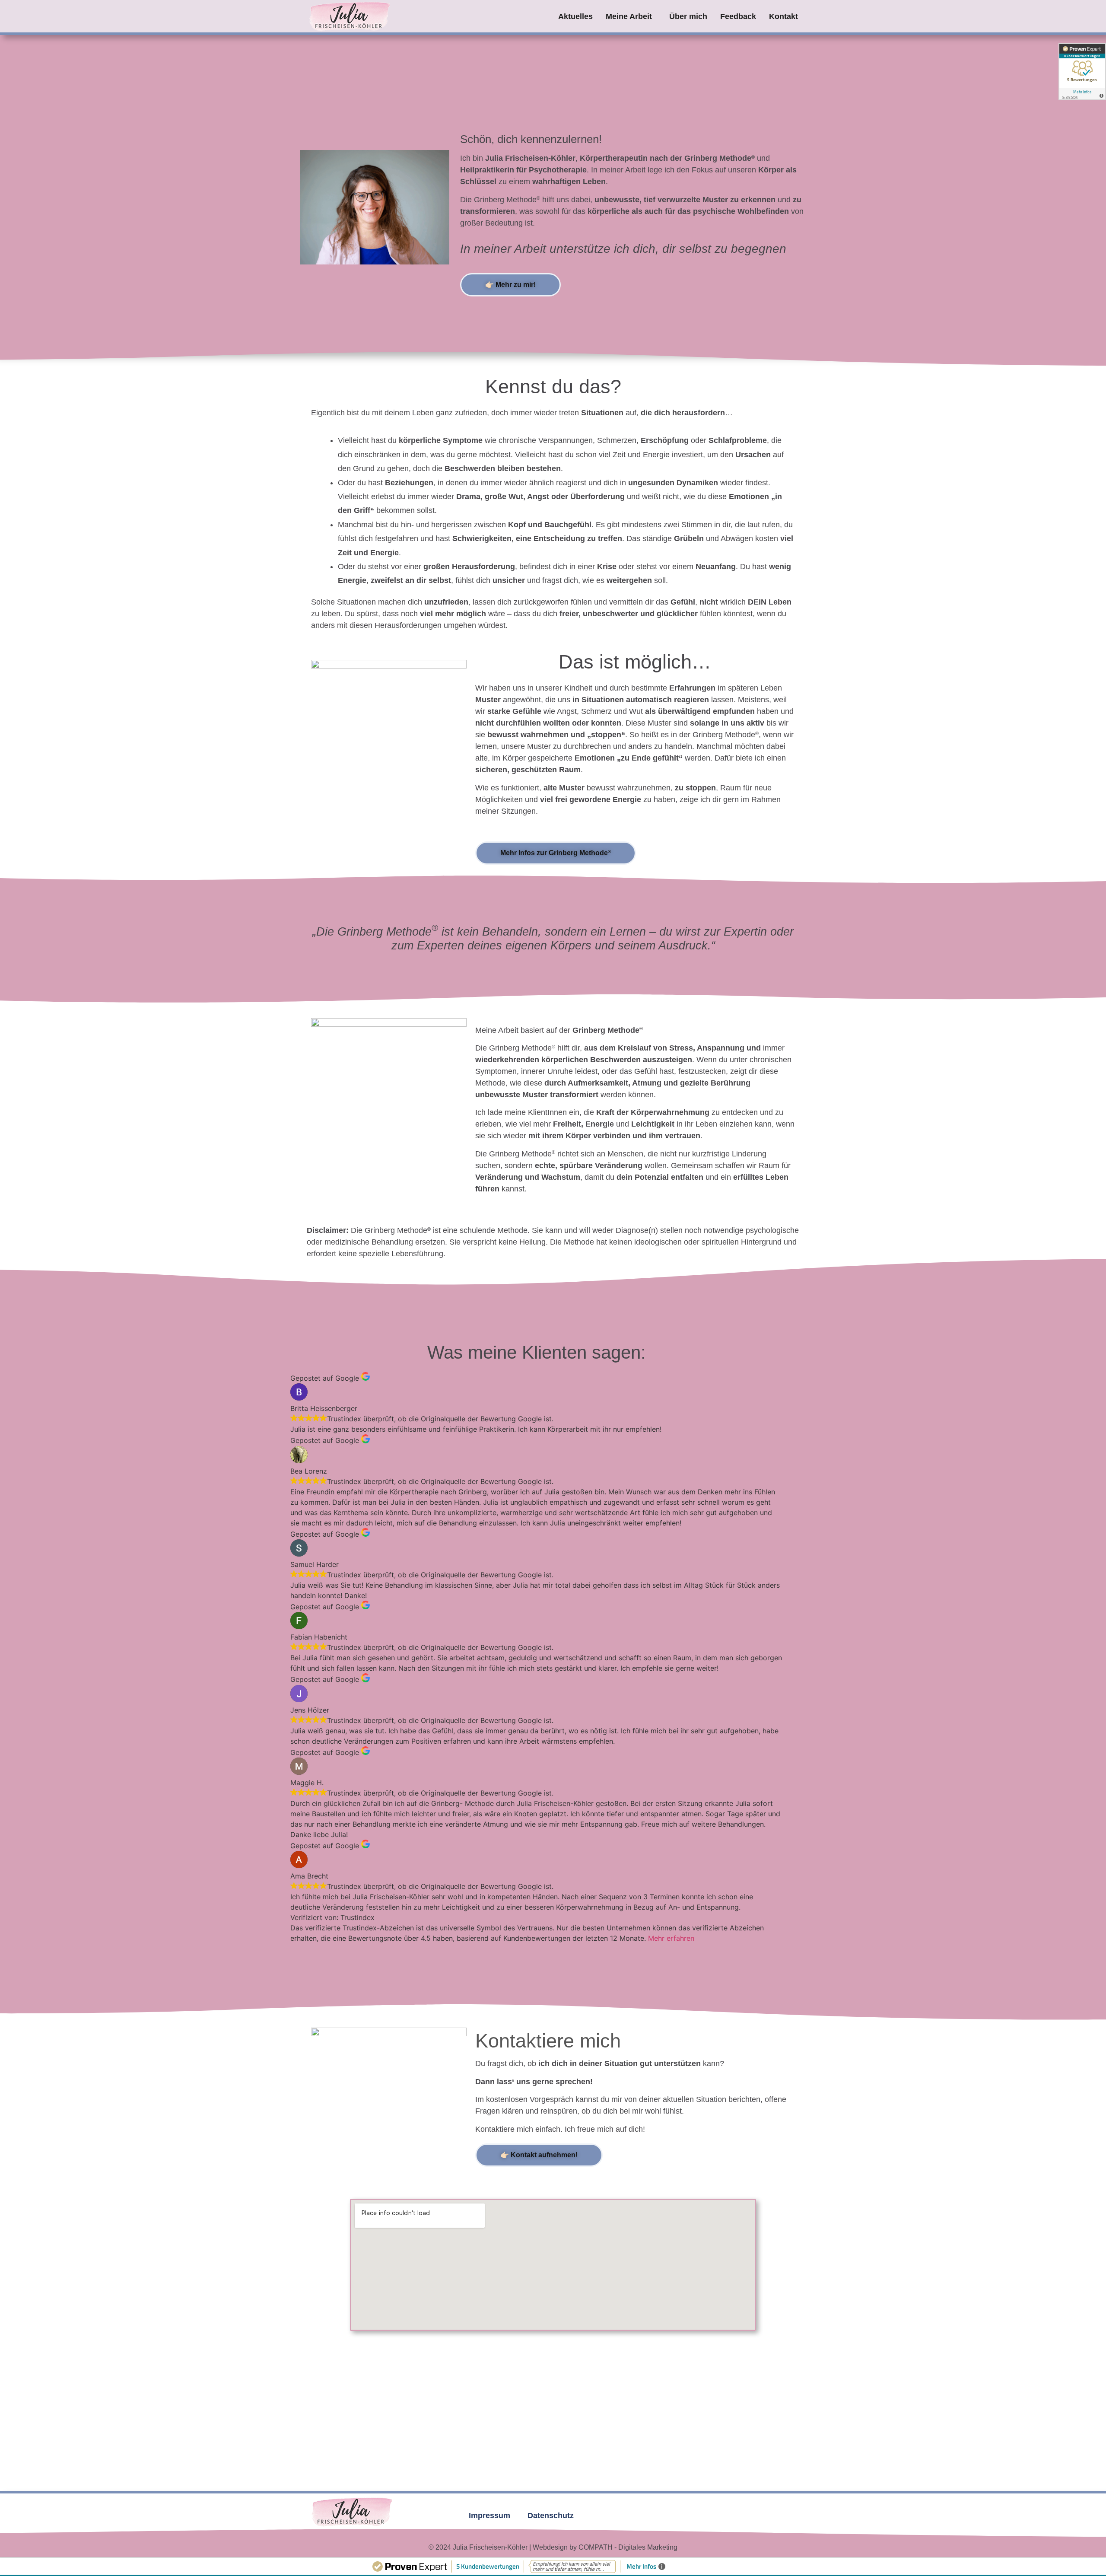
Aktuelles (575, 16)
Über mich (688, 16)
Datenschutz (551, 2516)
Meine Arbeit (629, 16)
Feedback (738, 16)
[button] (631, 16)
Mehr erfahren (671, 1938)
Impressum (489, 2516)
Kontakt (783, 16)
